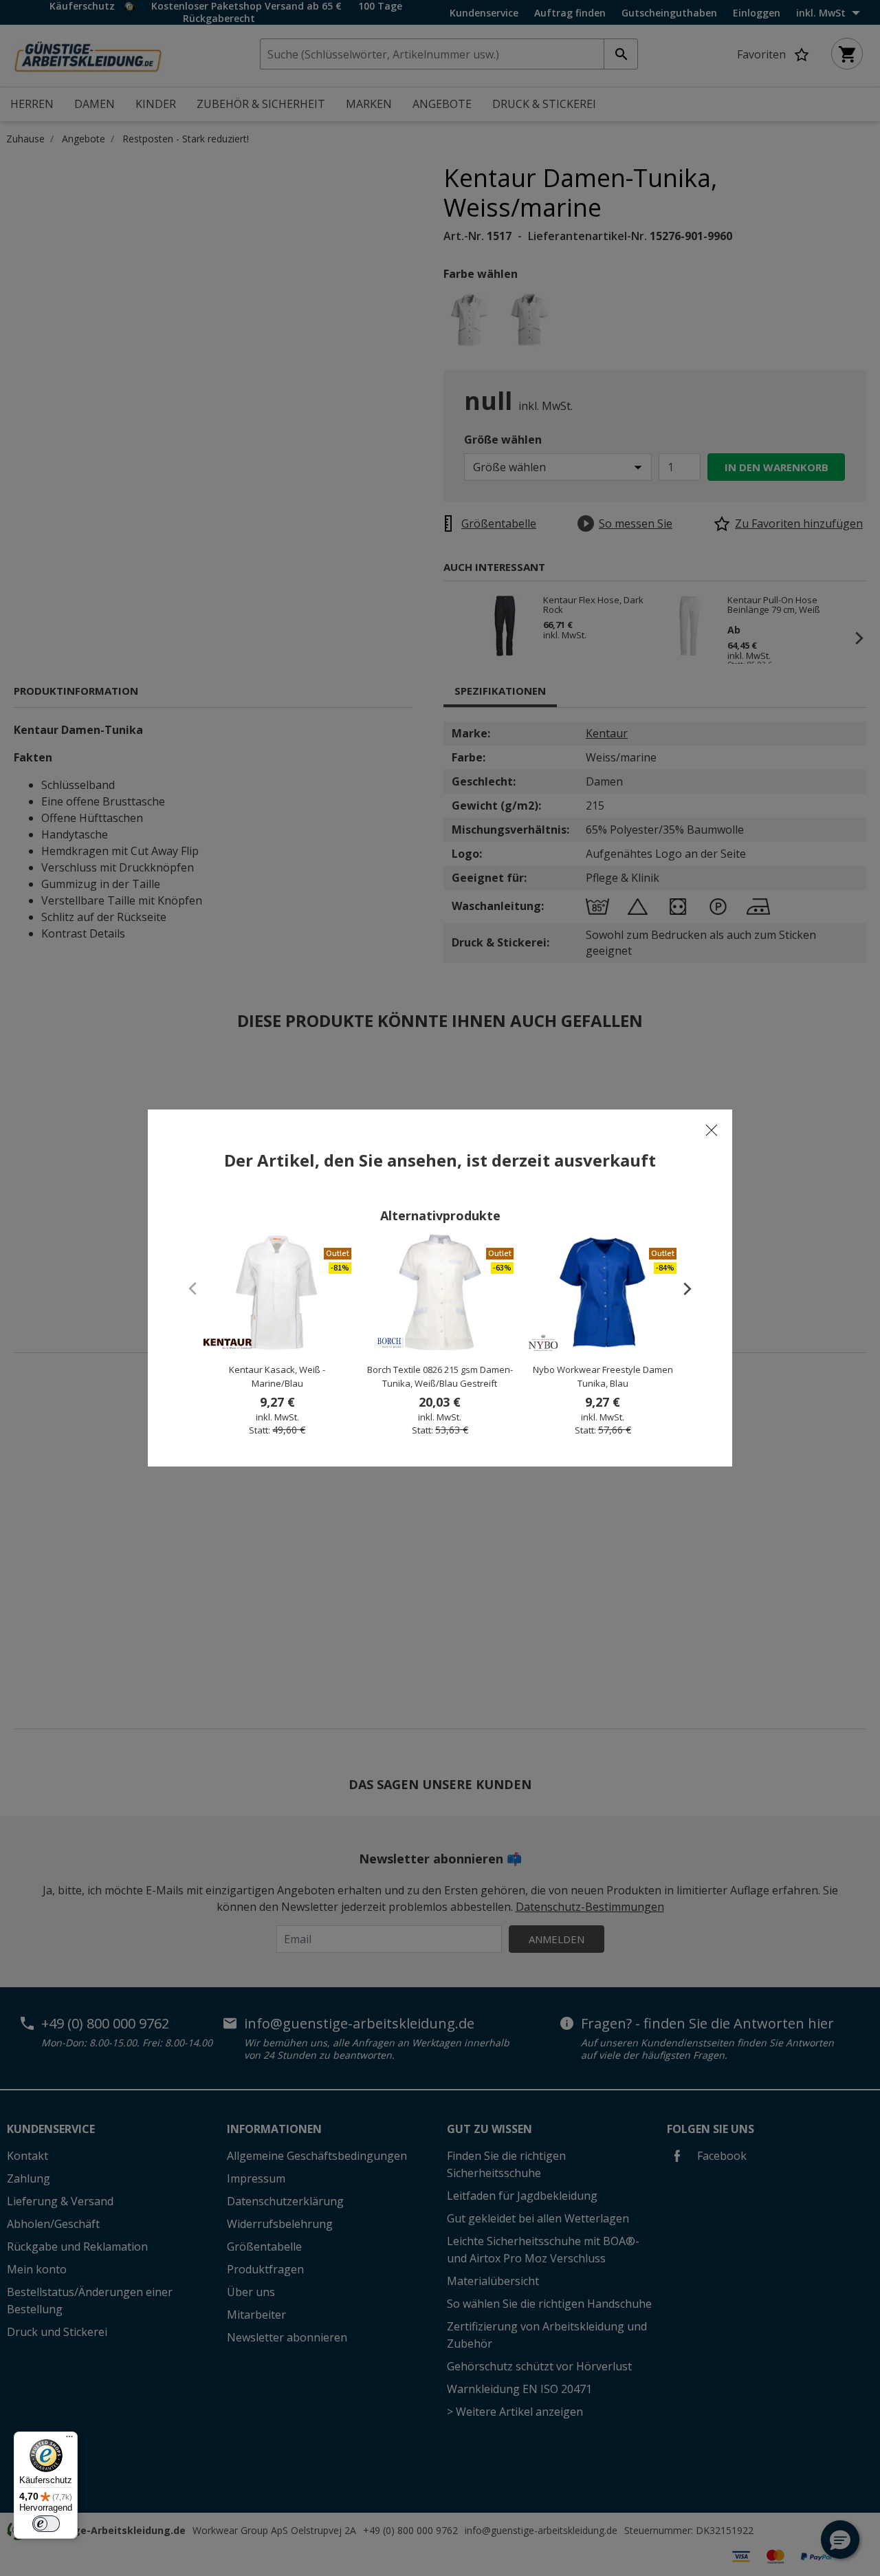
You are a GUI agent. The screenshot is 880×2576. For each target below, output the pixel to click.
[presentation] (681, 1288)
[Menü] (69, 2440)
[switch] (46, 2524)
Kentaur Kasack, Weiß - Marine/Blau (277, 1376)
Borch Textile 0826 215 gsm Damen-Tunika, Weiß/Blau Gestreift (440, 1376)
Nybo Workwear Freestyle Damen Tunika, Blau (603, 1376)
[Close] (712, 1130)
